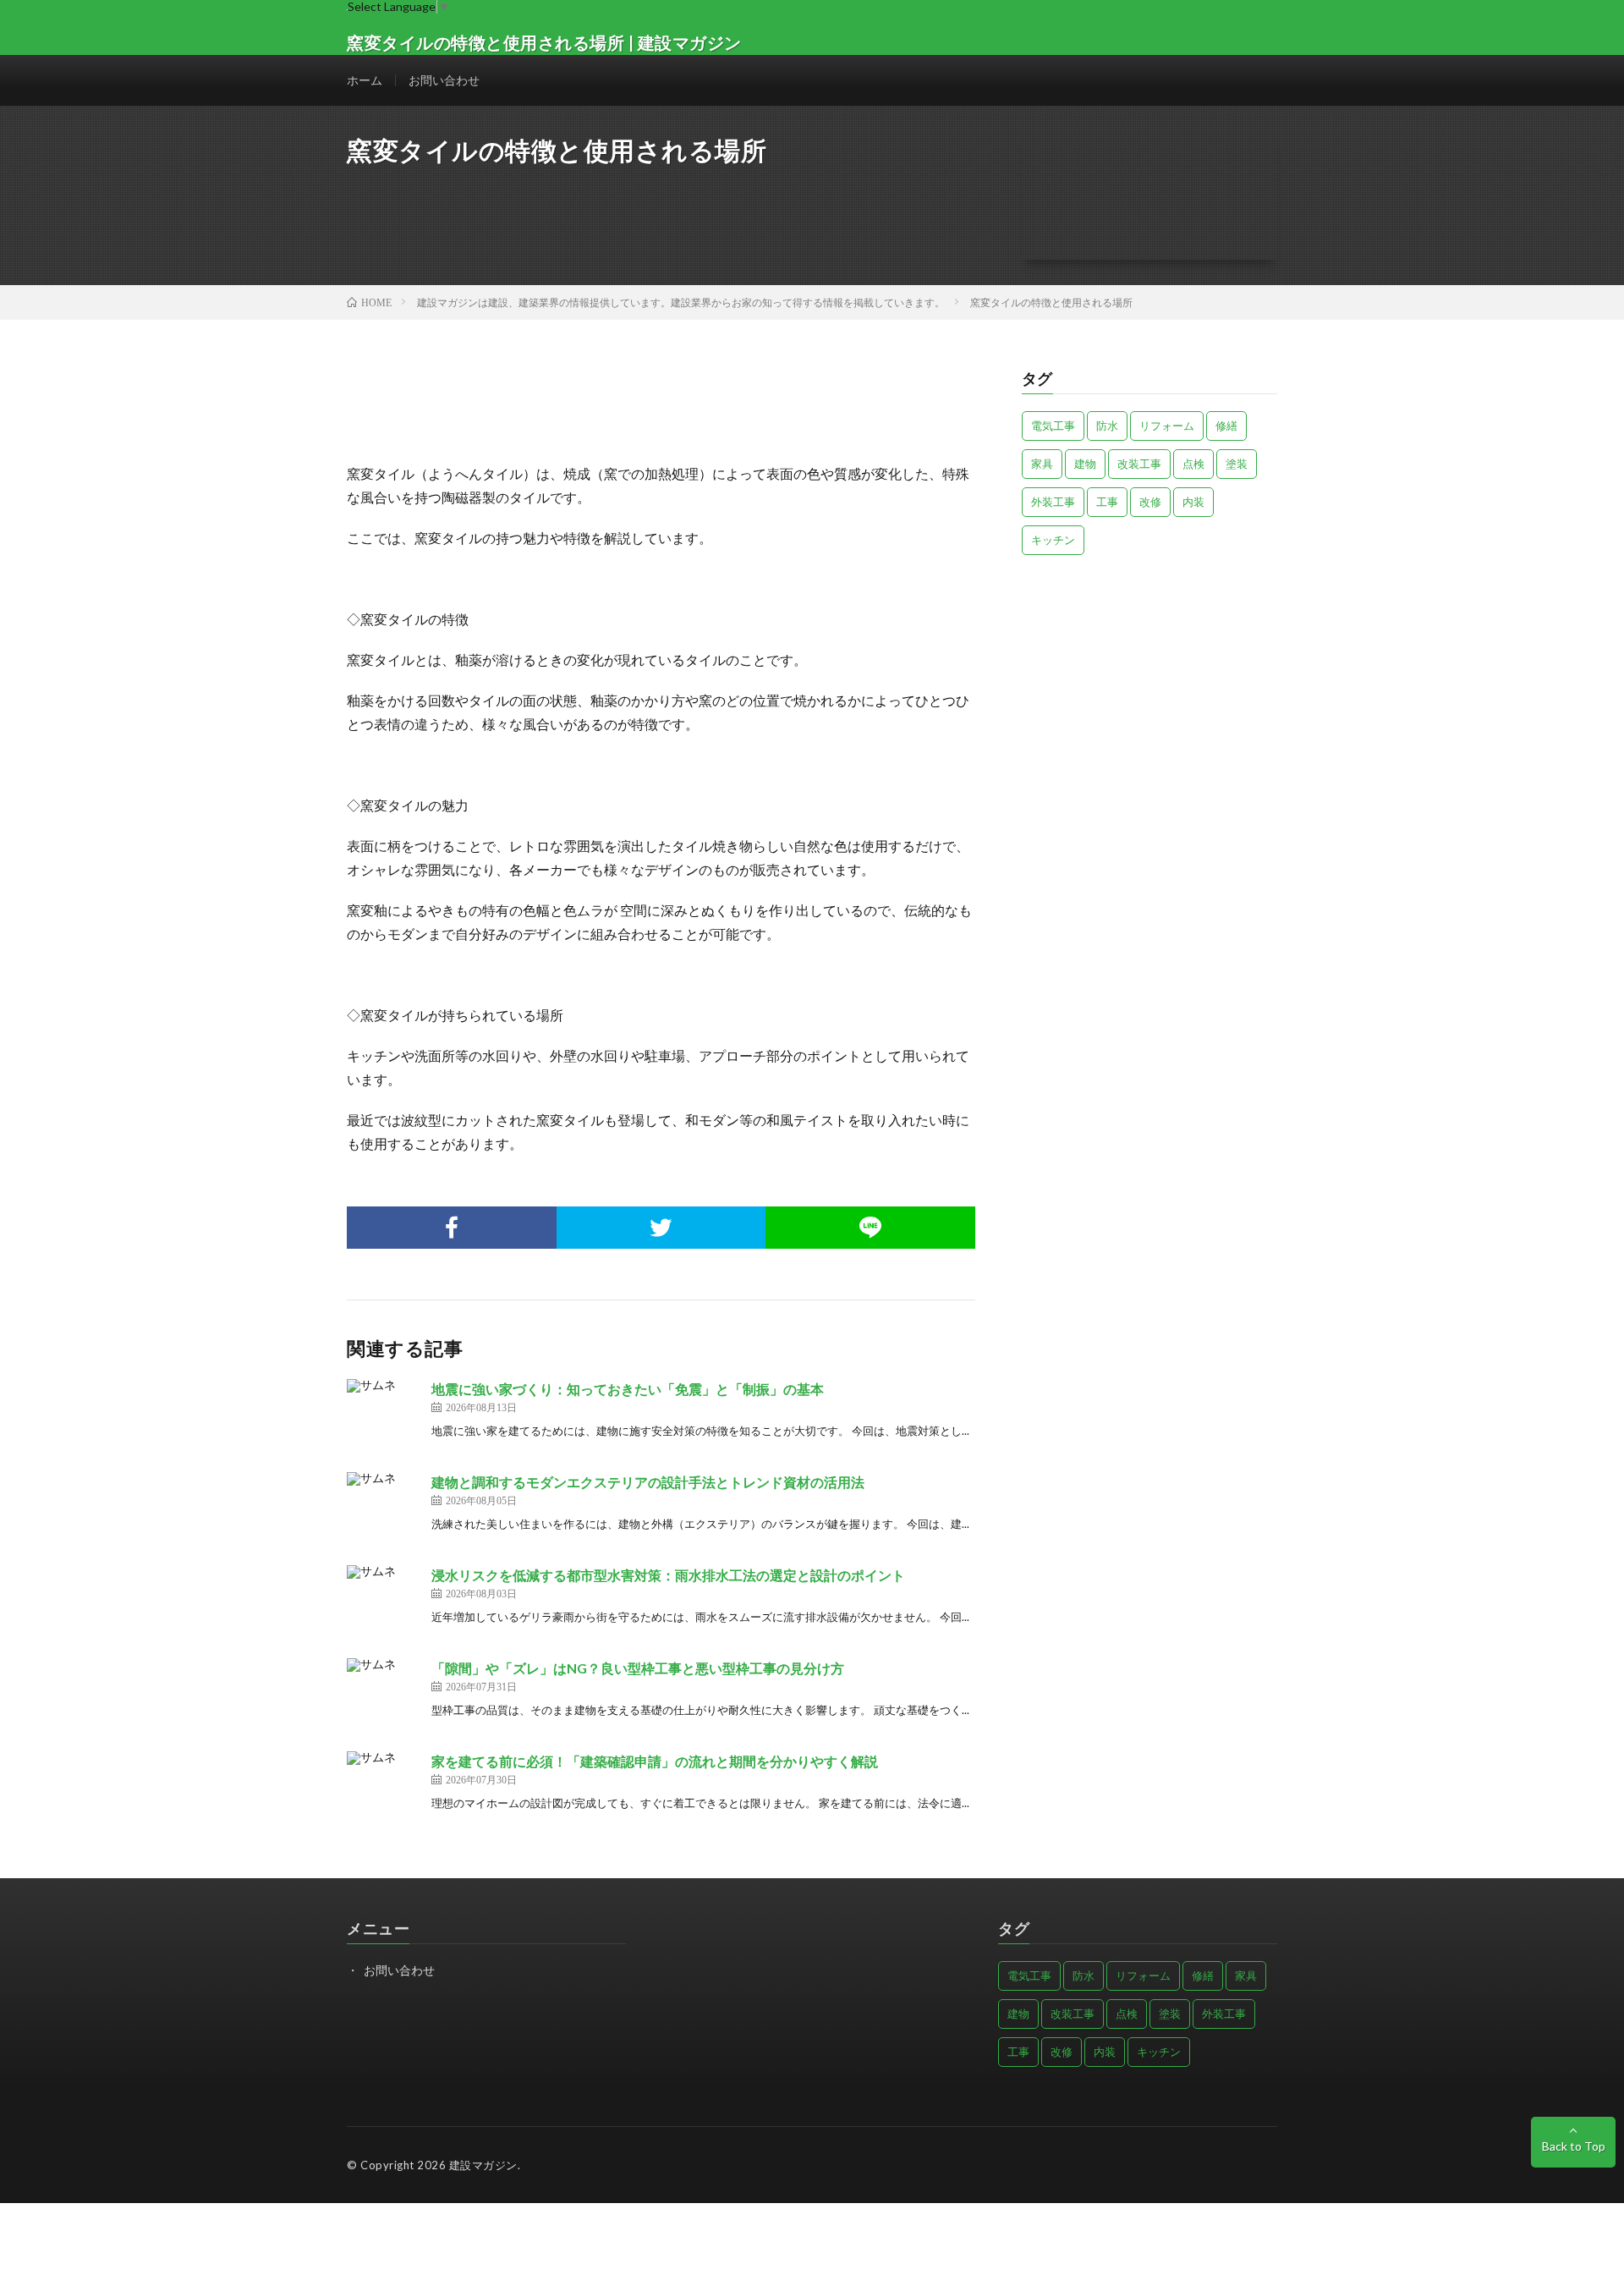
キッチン (1053, 540)
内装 (1193, 502)
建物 (1085, 464)
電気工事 (1053, 426)
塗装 (1237, 464)
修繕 (1226, 426)
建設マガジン (483, 2165)
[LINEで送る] (870, 1228)
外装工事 (1053, 502)
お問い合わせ (444, 80)
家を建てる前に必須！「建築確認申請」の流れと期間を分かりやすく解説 (655, 1761)
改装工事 (1139, 464)
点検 (1193, 464)
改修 (1150, 502)
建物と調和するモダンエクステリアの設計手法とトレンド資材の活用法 (648, 1482)
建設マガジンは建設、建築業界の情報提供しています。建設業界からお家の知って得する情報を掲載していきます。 (681, 302)
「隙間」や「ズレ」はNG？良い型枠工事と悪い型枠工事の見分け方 (638, 1668)
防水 (1107, 426)
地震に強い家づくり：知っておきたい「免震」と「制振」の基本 (628, 1389)
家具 (1042, 464)
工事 (1107, 502)
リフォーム (1167, 426)
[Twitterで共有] (661, 1228)
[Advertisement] (1150, 686)
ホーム (365, 80)
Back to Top (1574, 2146)
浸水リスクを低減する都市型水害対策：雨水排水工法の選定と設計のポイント (668, 1575)
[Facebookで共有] (452, 1228)
